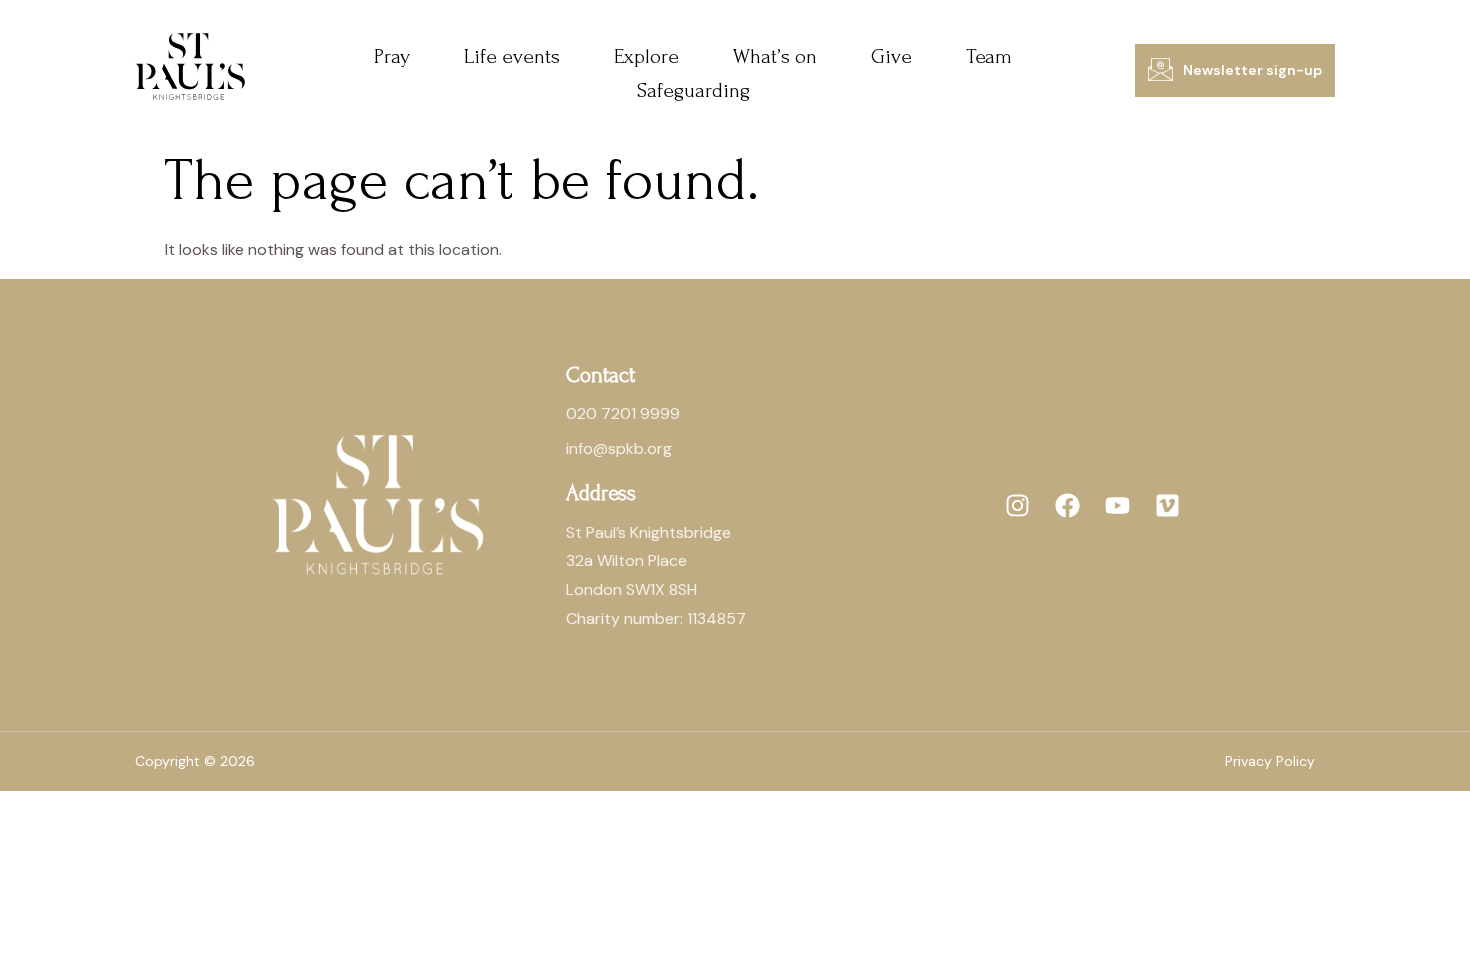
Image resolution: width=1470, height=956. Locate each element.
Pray (392, 56)
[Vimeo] (1168, 505)
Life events (512, 56)
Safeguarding (693, 90)
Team (989, 56)
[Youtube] (1118, 505)
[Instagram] (1018, 505)
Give (891, 56)
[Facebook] (1068, 505)
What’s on (775, 56)
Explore (646, 56)
